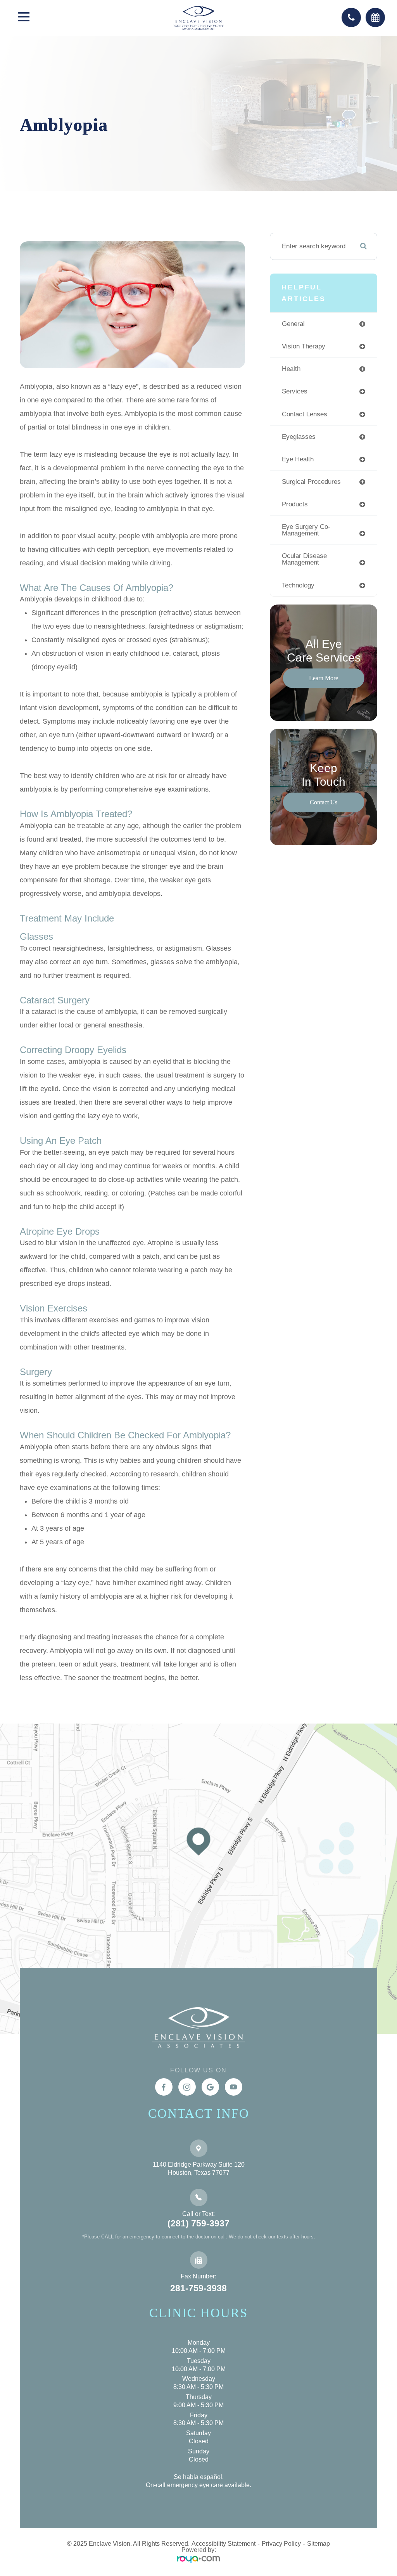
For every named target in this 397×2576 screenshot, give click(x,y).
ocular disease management (304, 559)
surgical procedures (311, 482)
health (291, 369)
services (295, 391)
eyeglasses (299, 437)
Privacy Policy (281, 2544)
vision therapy (304, 346)
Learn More (324, 678)
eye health (298, 459)
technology (298, 585)
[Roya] (198, 2559)
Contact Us (324, 802)
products (295, 504)
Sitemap (318, 2544)
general (293, 324)
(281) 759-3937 (198, 2223)
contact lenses (305, 414)
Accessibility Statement (224, 2544)
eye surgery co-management (306, 530)
